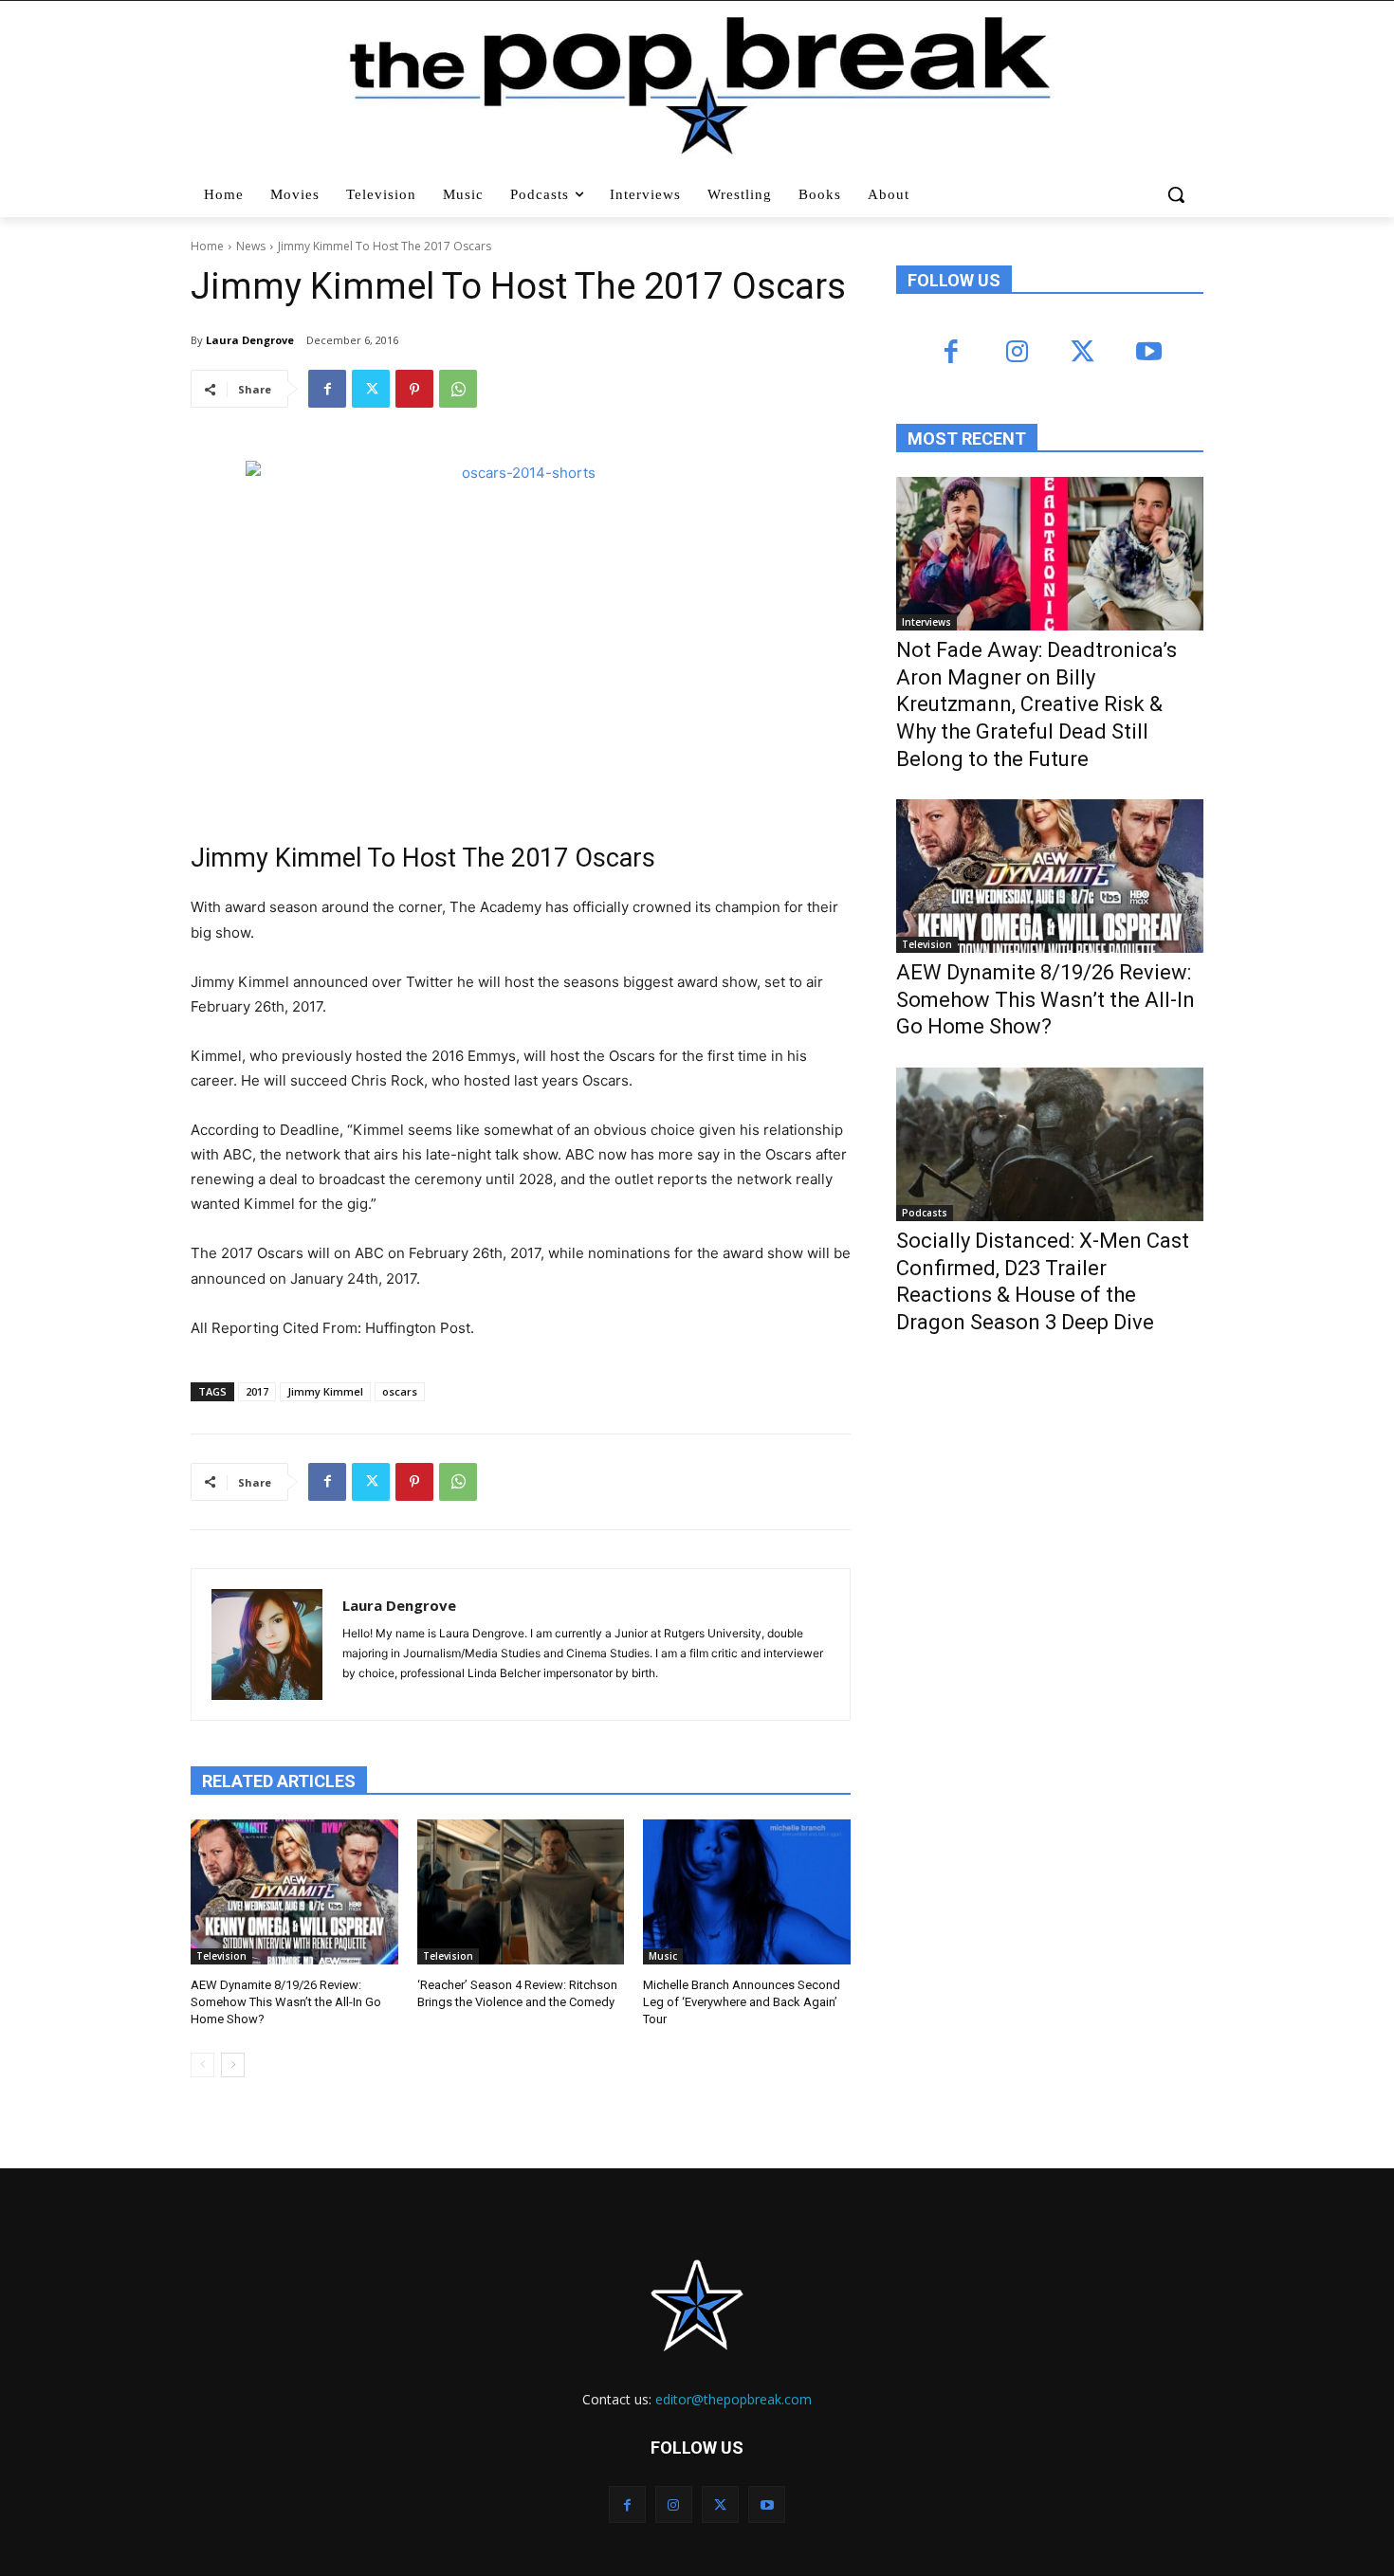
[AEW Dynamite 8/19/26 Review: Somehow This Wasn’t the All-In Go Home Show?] (294, 1892)
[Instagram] (1017, 353)
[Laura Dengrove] (267, 1644)
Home (207, 246)
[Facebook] (327, 389)
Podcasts (925, 1213)
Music (663, 1956)
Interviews (926, 622)
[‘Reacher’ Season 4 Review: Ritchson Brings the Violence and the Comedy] (521, 1892)
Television (221, 1956)
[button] (1178, 194)
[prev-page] (202, 2065)
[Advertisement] (1038, 1506)
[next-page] (233, 2065)
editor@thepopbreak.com (734, 2399)
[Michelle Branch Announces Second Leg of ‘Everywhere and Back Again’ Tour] (747, 1892)
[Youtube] (1148, 353)
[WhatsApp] (458, 389)
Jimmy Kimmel (325, 1391)
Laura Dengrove (250, 340)
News (251, 246)
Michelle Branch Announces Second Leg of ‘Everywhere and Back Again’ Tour (742, 2002)
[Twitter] (371, 389)
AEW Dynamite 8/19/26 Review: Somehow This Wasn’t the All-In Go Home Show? (286, 2002)
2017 (257, 1391)
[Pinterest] (414, 389)
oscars (400, 1391)
